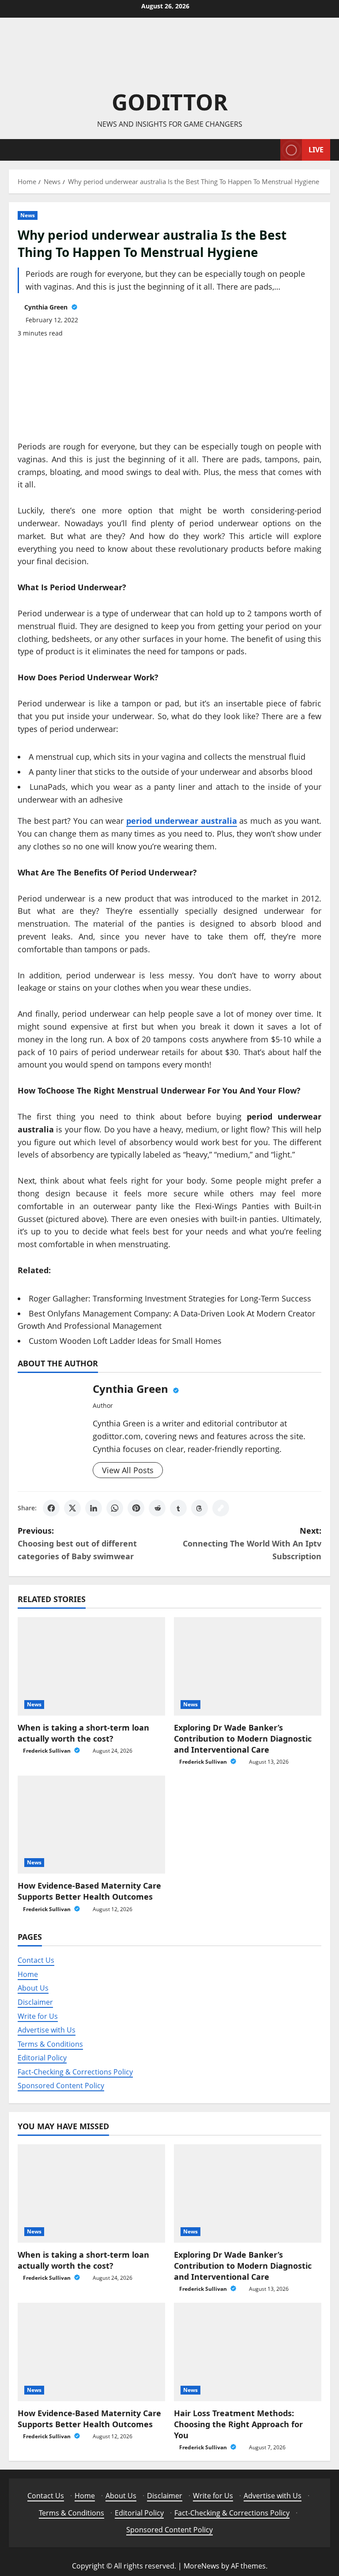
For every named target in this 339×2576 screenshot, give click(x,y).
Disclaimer (35, 2002)
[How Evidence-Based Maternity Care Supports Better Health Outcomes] (91, 1825)
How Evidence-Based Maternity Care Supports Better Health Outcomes (89, 1891)
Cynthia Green (47, 307)
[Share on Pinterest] (136, 1508)
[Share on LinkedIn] (94, 1508)
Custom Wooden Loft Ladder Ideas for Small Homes (125, 1341)
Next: (252, 1543)
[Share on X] (72, 1508)
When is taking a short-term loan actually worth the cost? (83, 1733)
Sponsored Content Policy (61, 2086)
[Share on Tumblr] (178, 1508)
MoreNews (202, 2566)
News (28, 215)
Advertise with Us (47, 2030)
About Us (33, 1988)
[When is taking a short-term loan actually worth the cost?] (91, 1666)
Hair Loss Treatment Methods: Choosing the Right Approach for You (238, 2424)
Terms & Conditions (50, 2044)
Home (28, 1974)
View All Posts (128, 1470)
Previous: (77, 1543)
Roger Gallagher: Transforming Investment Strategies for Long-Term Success (170, 1298)
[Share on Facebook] (51, 1508)
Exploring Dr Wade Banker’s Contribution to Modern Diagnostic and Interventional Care (243, 1739)
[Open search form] (271, 150)
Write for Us (38, 2016)
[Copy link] (221, 1508)
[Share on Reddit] (157, 1508)
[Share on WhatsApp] (115, 1508)
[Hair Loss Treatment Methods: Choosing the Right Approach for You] (248, 2352)
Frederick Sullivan (47, 1751)
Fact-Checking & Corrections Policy (75, 2072)
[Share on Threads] (200, 1508)
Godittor (170, 102)
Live (316, 149)
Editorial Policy (42, 2058)
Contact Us (36, 1960)
